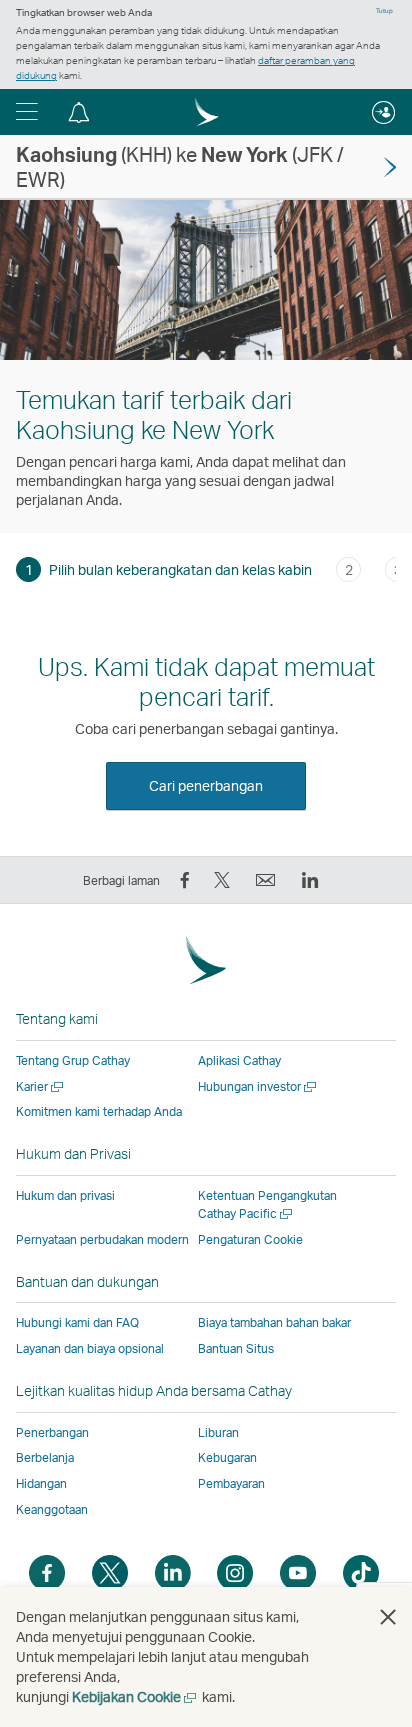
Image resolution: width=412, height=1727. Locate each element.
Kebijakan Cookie (135, 1696)
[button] (27, 112)
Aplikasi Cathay (239, 1060)
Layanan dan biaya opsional (90, 1348)
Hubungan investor (258, 1086)
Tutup (384, 11)
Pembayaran (231, 1483)
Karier (41, 1086)
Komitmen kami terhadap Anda (99, 1111)
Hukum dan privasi (65, 1195)
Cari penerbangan (206, 785)
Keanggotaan (52, 1509)
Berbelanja (45, 1457)
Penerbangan (52, 1432)
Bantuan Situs (236, 1348)
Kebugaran (227, 1457)
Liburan (218, 1432)
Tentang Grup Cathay (73, 1060)
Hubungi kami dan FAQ (77, 1322)
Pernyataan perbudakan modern (102, 1239)
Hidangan (41, 1483)
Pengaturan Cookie (250, 1240)
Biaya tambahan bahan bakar (274, 1322)
